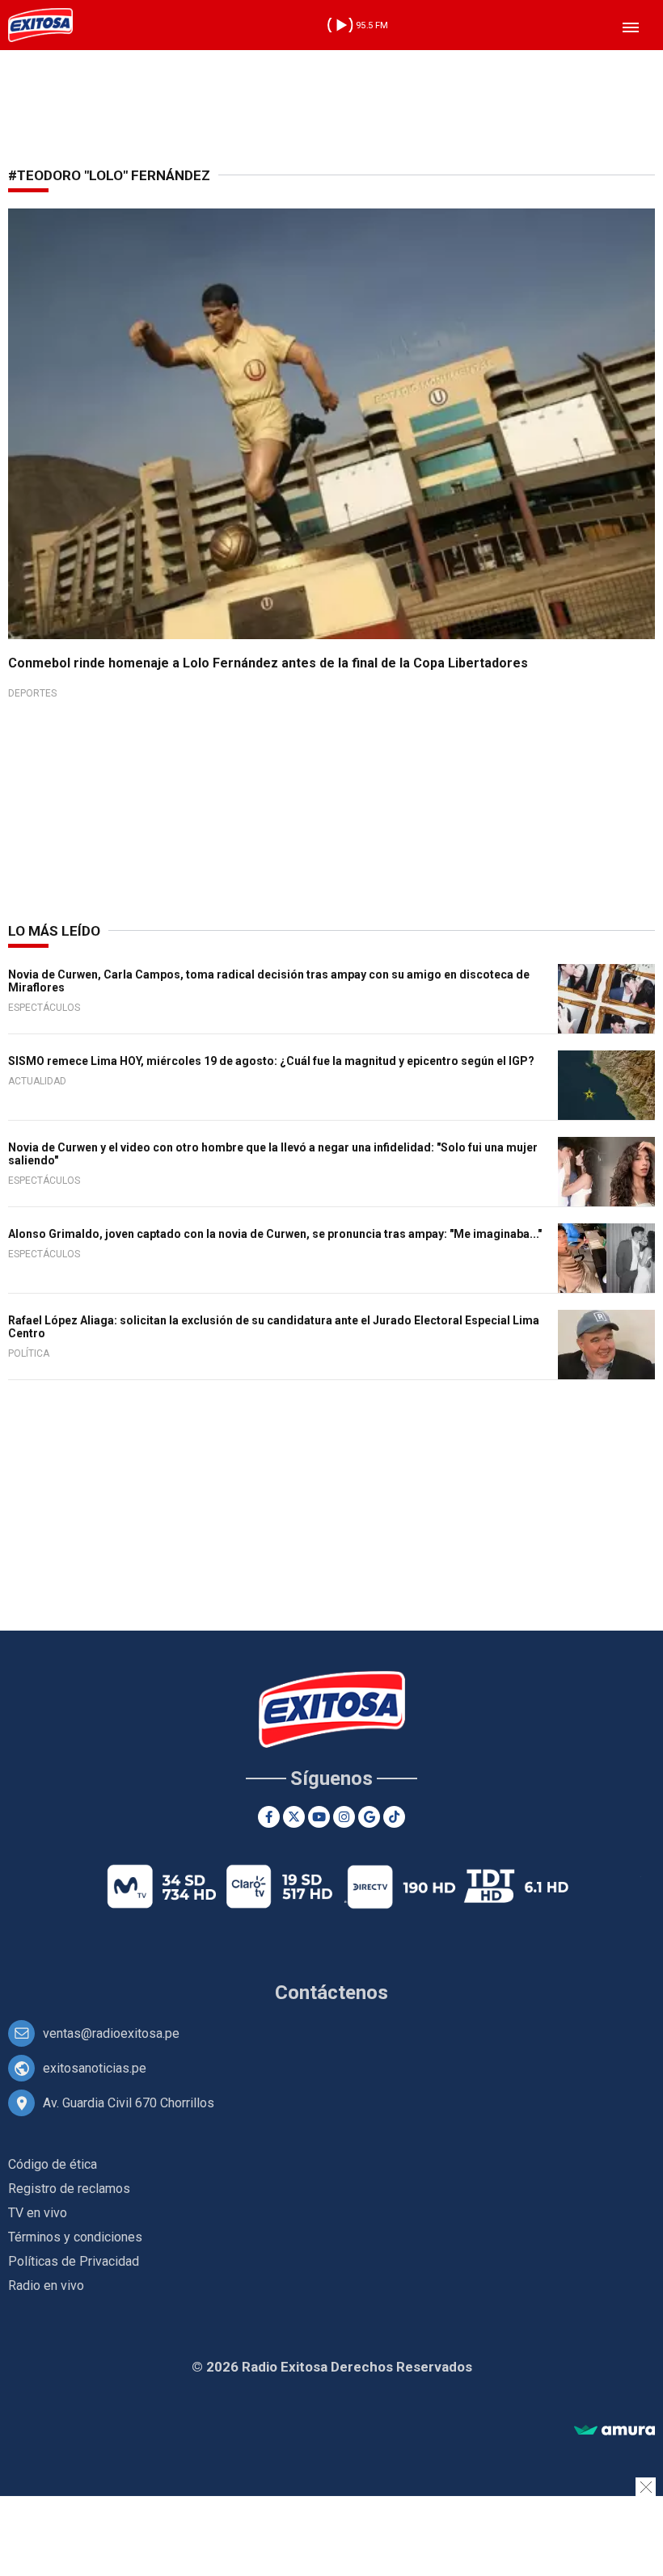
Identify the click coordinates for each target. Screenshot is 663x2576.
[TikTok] (394, 1817)
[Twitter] (294, 1817)
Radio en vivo (46, 2286)
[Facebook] (269, 1817)
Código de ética (53, 2164)
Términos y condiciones (75, 2237)
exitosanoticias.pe (95, 2068)
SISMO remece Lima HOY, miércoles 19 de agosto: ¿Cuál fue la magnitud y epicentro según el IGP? (271, 1061)
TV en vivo (38, 2213)
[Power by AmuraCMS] (614, 2431)
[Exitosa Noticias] (40, 25)
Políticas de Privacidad (74, 2261)
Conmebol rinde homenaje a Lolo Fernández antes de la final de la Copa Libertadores (268, 663)
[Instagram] (344, 1817)
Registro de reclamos (69, 2189)
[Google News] (369, 1817)
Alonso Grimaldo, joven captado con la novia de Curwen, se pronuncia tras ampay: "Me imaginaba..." (275, 1234)
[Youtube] (319, 1817)
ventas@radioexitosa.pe (111, 2033)
